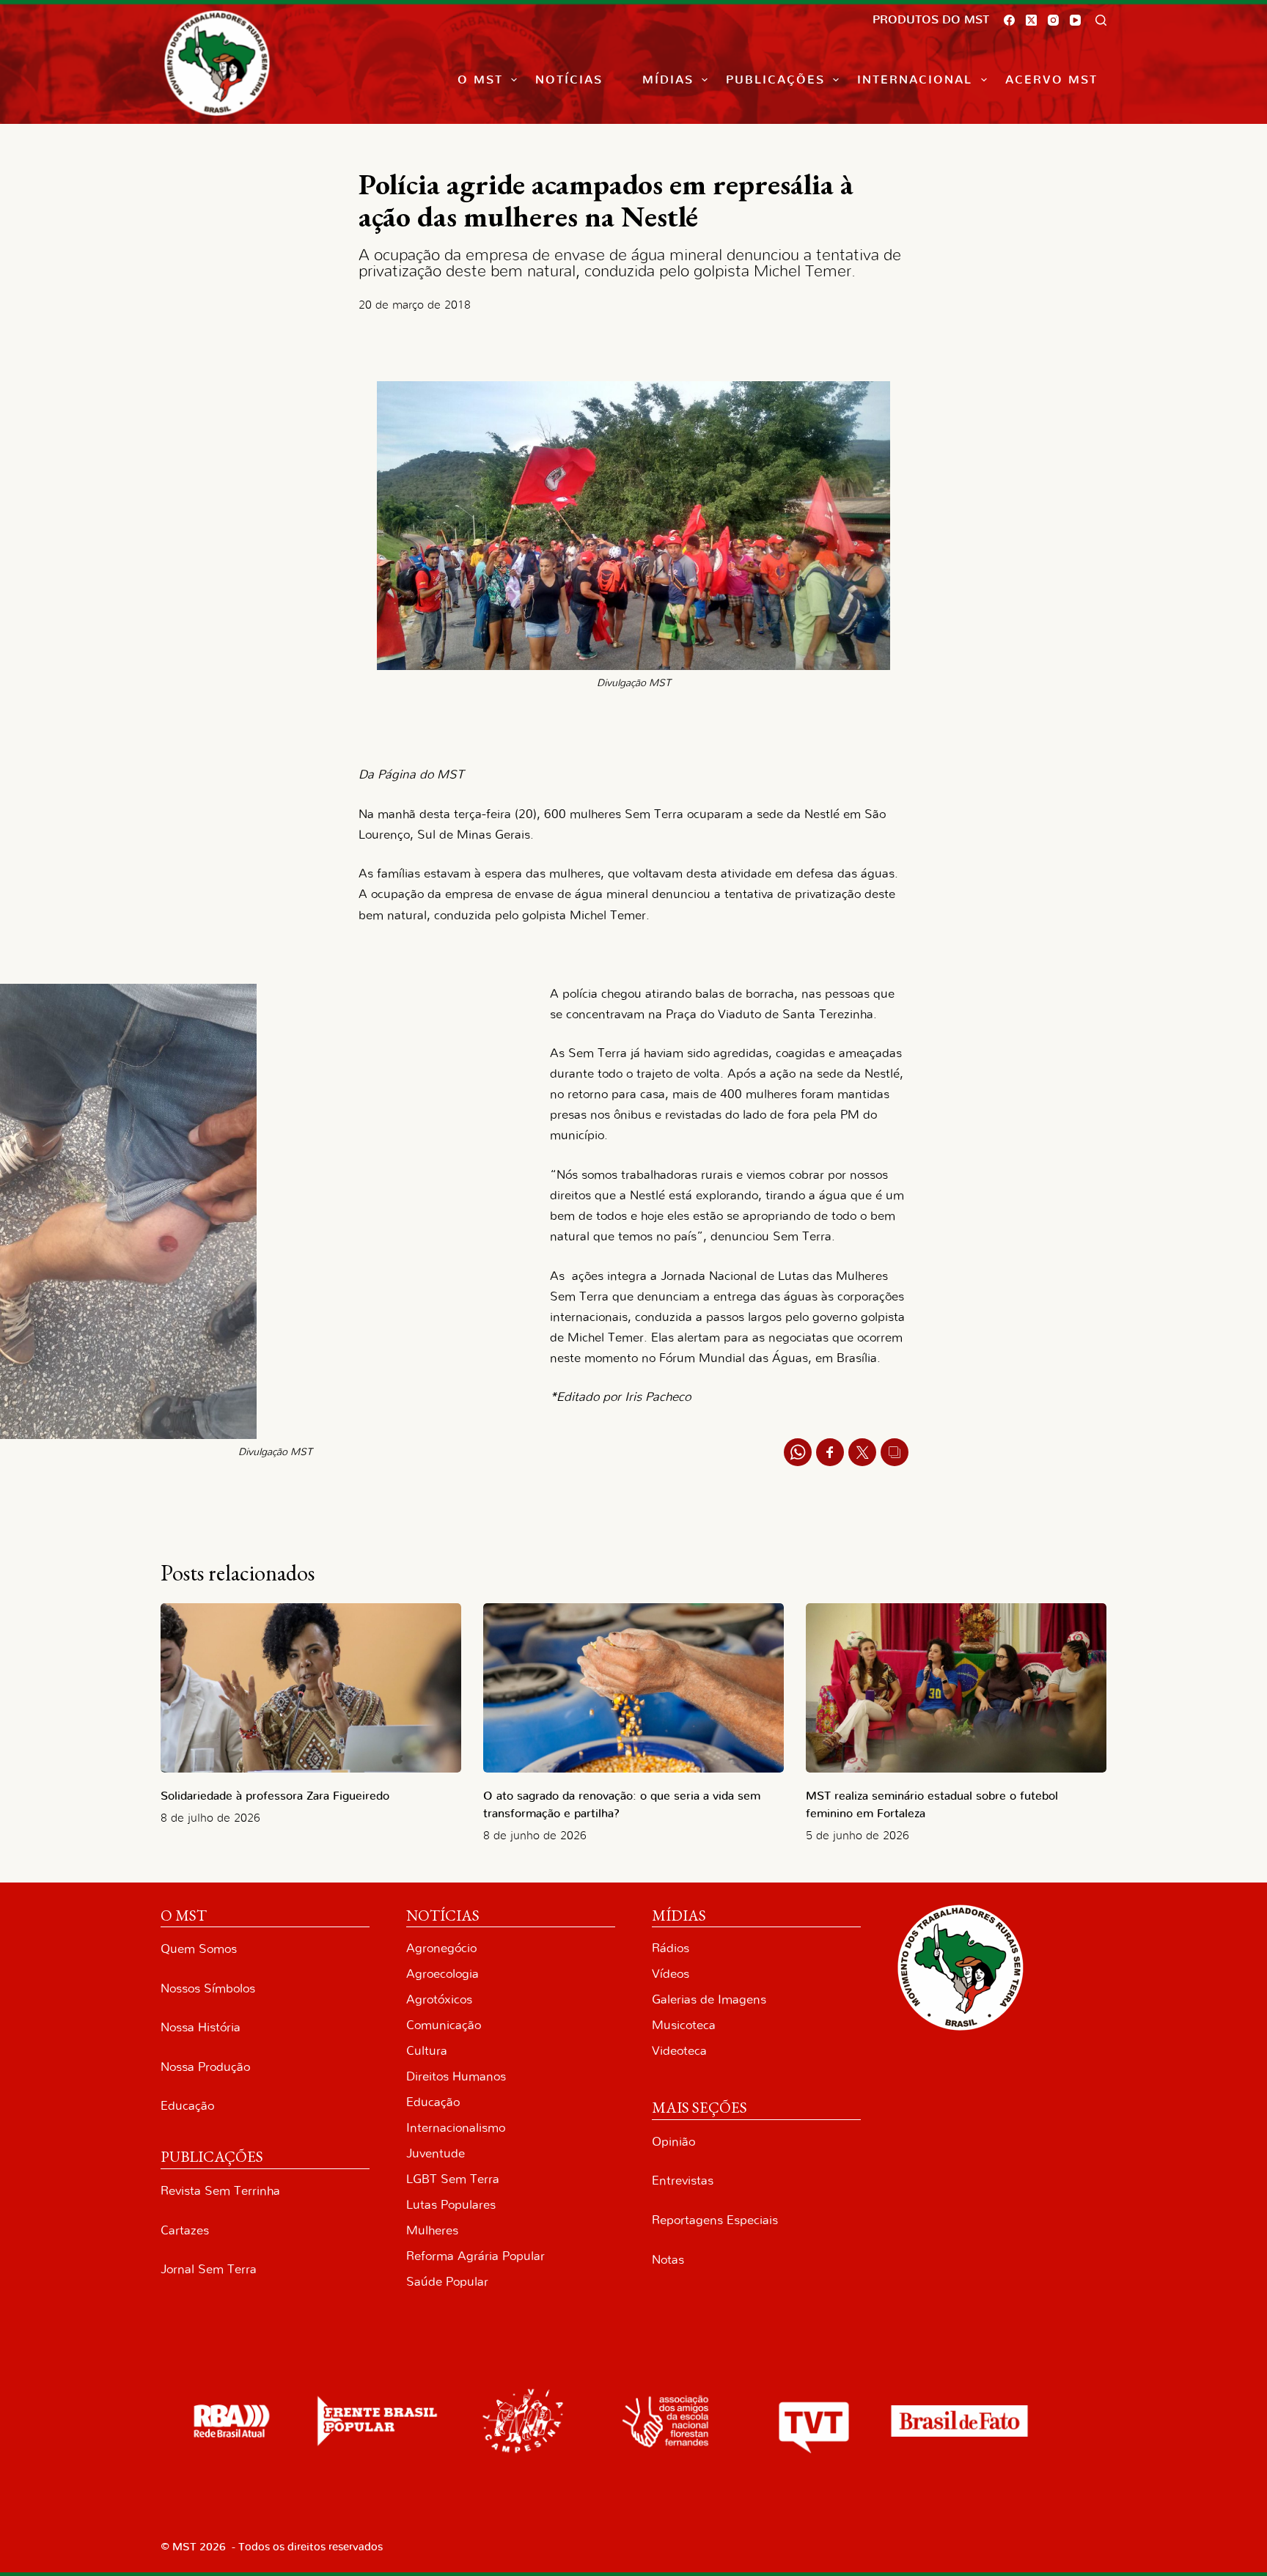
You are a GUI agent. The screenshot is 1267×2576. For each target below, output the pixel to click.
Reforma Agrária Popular (475, 2256)
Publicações (775, 80)
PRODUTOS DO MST (931, 20)
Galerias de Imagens (709, 1999)
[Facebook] (1009, 20)
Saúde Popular (447, 2282)
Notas (668, 2260)
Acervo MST (1051, 80)
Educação (187, 2106)
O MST (480, 80)
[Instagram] (1053, 20)
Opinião (673, 2142)
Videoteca (679, 2051)
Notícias (569, 80)
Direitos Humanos (456, 2076)
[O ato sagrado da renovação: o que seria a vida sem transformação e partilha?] (633, 1688)
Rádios (671, 1948)
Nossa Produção (205, 2067)
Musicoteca (684, 2025)
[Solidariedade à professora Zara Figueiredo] (311, 1688)
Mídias (668, 80)
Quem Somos (199, 1949)
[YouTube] (1075, 20)
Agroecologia (442, 1974)
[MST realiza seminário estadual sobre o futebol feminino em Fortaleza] (956, 1688)
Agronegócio (441, 1948)
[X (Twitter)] (1031, 20)
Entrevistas (683, 2181)
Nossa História (201, 2027)
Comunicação (444, 2025)
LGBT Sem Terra (453, 2179)
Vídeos (671, 1974)
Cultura (427, 2051)
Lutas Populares (451, 2205)
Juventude (436, 2153)
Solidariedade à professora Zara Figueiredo (275, 1796)
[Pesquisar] (1101, 20)
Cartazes (185, 2230)
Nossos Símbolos (208, 1988)
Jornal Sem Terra (209, 2269)
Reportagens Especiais (715, 2220)
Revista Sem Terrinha (220, 2191)
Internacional (915, 80)
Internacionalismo (456, 2128)
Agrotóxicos (439, 1999)
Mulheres (432, 2230)
